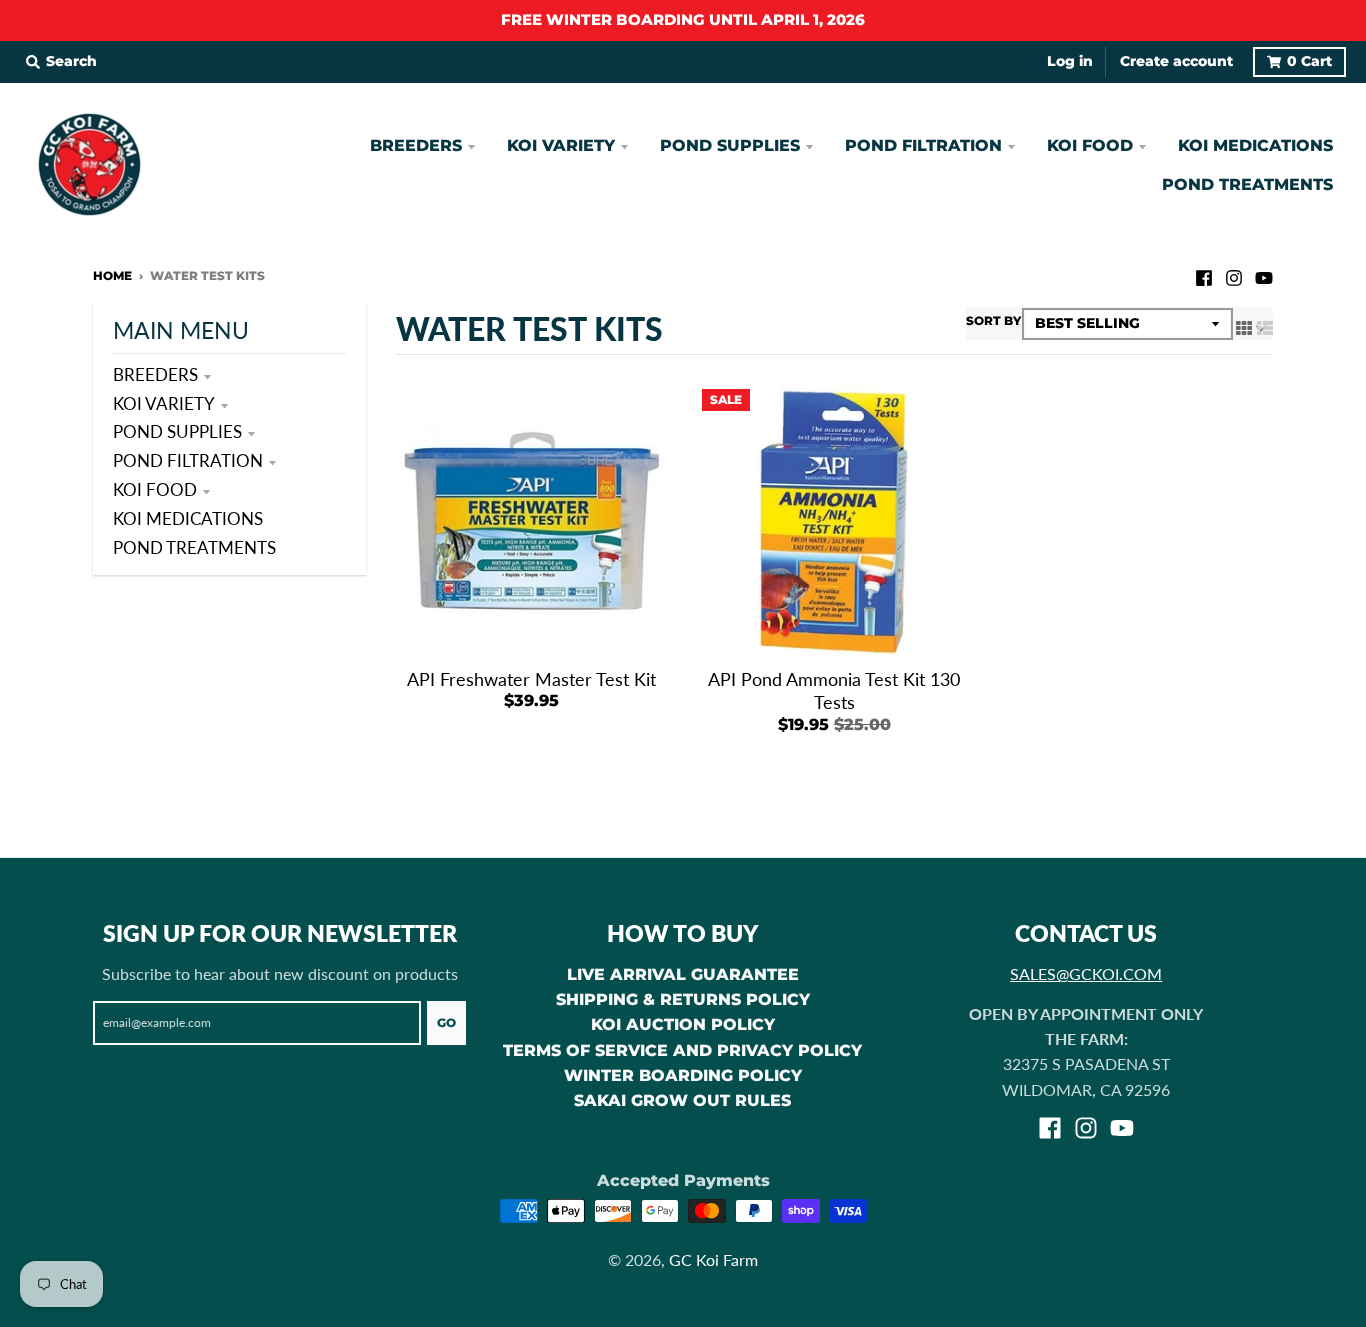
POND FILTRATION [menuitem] (923, 145)
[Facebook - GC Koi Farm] (1204, 275)
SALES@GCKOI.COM (1086, 973)
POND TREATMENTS (194, 547)
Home (112, 275)
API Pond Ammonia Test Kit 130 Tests (834, 690)
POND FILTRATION (188, 460)
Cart (1309, 61)
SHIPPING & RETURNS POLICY (683, 999)
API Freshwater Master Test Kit (531, 679)
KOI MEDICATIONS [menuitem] (1255, 145)
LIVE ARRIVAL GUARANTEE (683, 974)
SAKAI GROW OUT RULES (682, 1100)
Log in (1070, 61)
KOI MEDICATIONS (188, 518)
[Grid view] (1244, 326)
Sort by (993, 320)
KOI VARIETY (164, 403)
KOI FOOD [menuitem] (1090, 145)
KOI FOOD (155, 489)
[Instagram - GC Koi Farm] (1234, 275)
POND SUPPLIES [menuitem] (730, 145)
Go (446, 1022)
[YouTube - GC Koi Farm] (1264, 275)
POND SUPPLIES (177, 431)
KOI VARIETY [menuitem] (561, 145)
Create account (1176, 61)
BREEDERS (155, 374)
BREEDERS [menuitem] (416, 145)
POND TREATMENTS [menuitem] (1247, 184)
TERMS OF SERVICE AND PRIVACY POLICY (682, 1050)
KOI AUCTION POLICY (683, 1024)
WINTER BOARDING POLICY (683, 1075)
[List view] (1265, 326)
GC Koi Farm (713, 1259)
